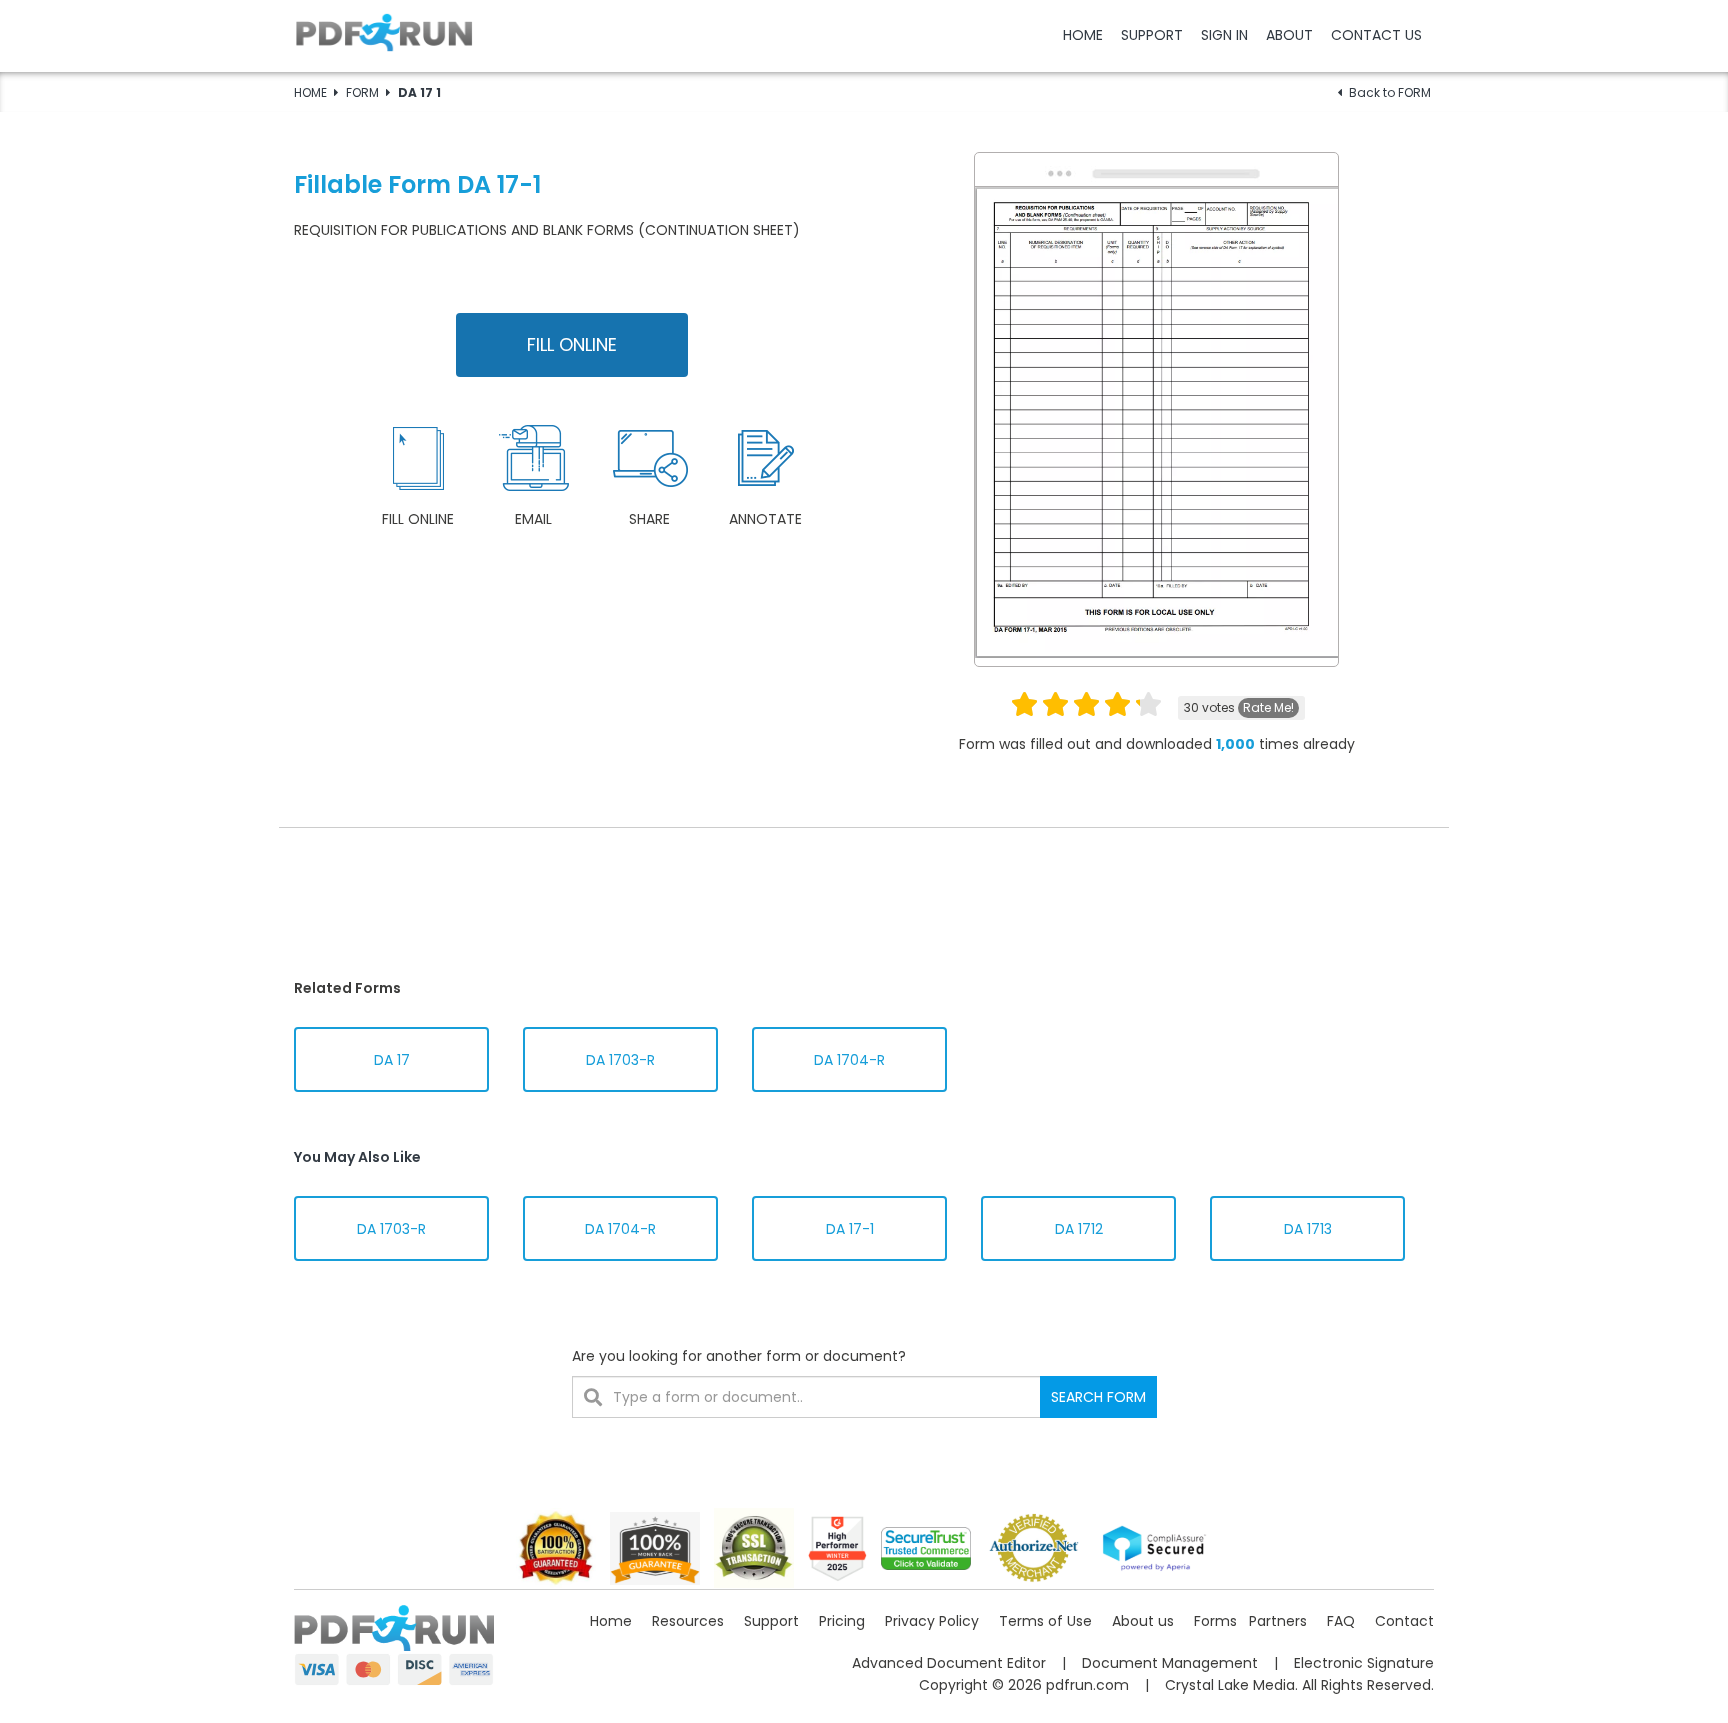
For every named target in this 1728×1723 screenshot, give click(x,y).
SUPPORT (1152, 35)
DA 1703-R (620, 1060)
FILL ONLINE (572, 344)
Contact (1404, 1621)
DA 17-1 (850, 1229)
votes (1239, 707)
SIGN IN (1224, 35)
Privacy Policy (932, 1621)
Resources (688, 1621)
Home (611, 1621)
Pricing (842, 1621)
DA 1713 (1308, 1229)
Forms (1215, 1621)
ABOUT (1289, 35)
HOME (1083, 35)
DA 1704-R (849, 1060)
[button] (864, 35)
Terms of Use (1045, 1621)
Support (771, 1621)
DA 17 (392, 1060)
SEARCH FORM (1098, 1397)
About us (1143, 1621)
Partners (1278, 1621)
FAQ (1341, 1621)
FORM (362, 92)
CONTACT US (1376, 35)
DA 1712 (1079, 1229)
